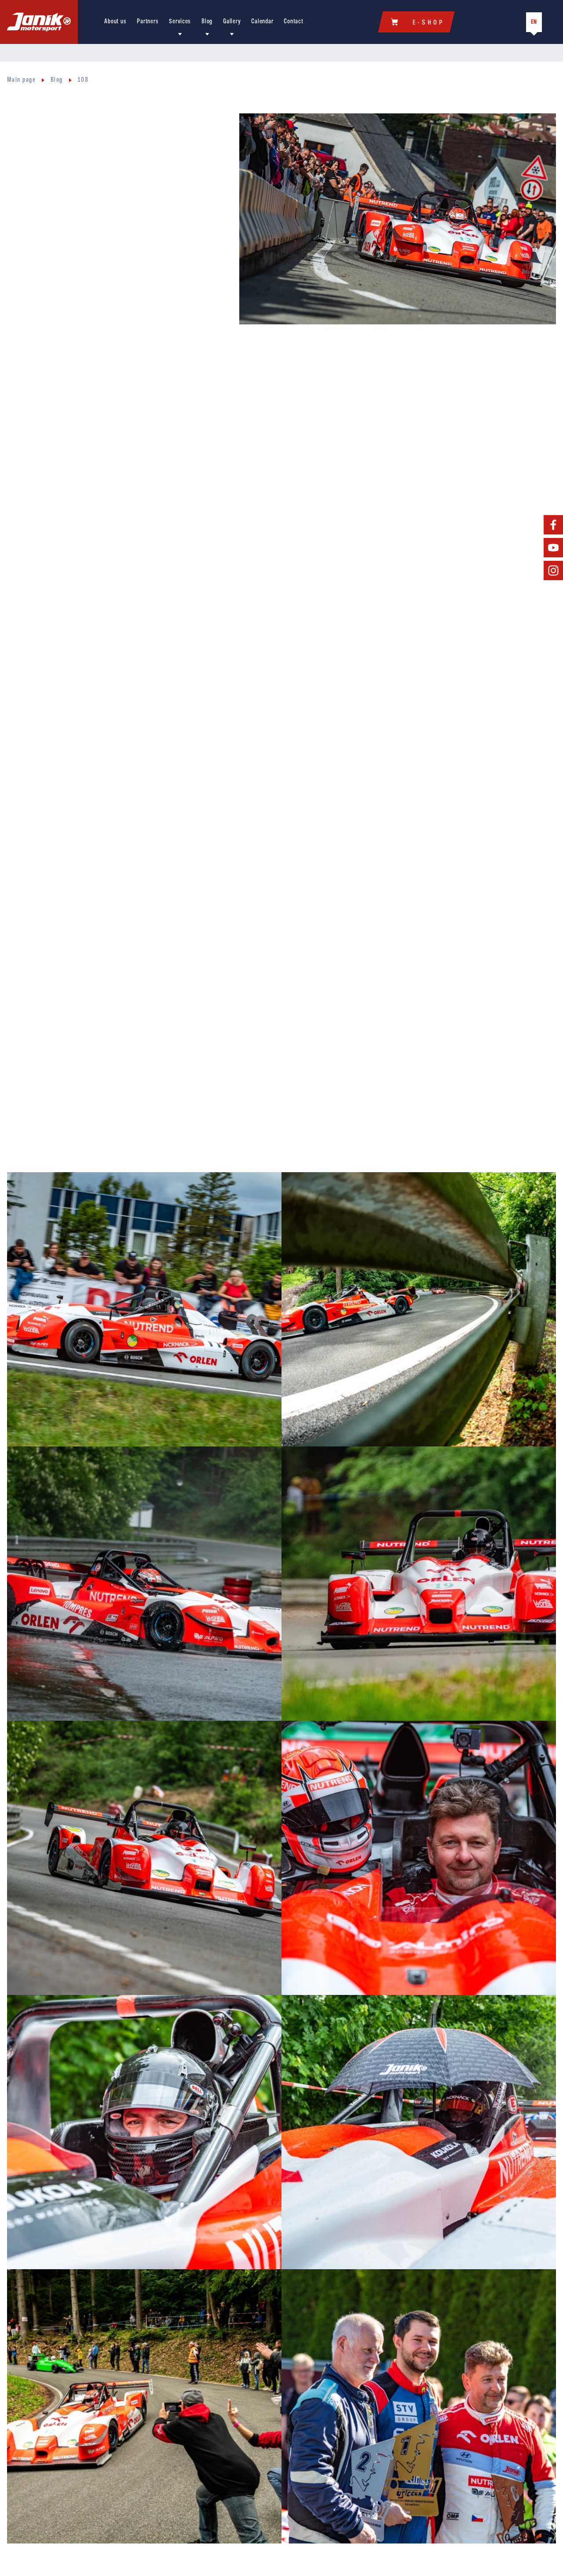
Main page (21, 80)
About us (115, 22)
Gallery (232, 22)
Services (180, 22)
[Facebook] (553, 525)
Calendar (262, 22)
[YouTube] (553, 548)
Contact (293, 22)
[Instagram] (553, 570)
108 (83, 80)
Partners (148, 22)
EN (534, 22)
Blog (207, 22)
